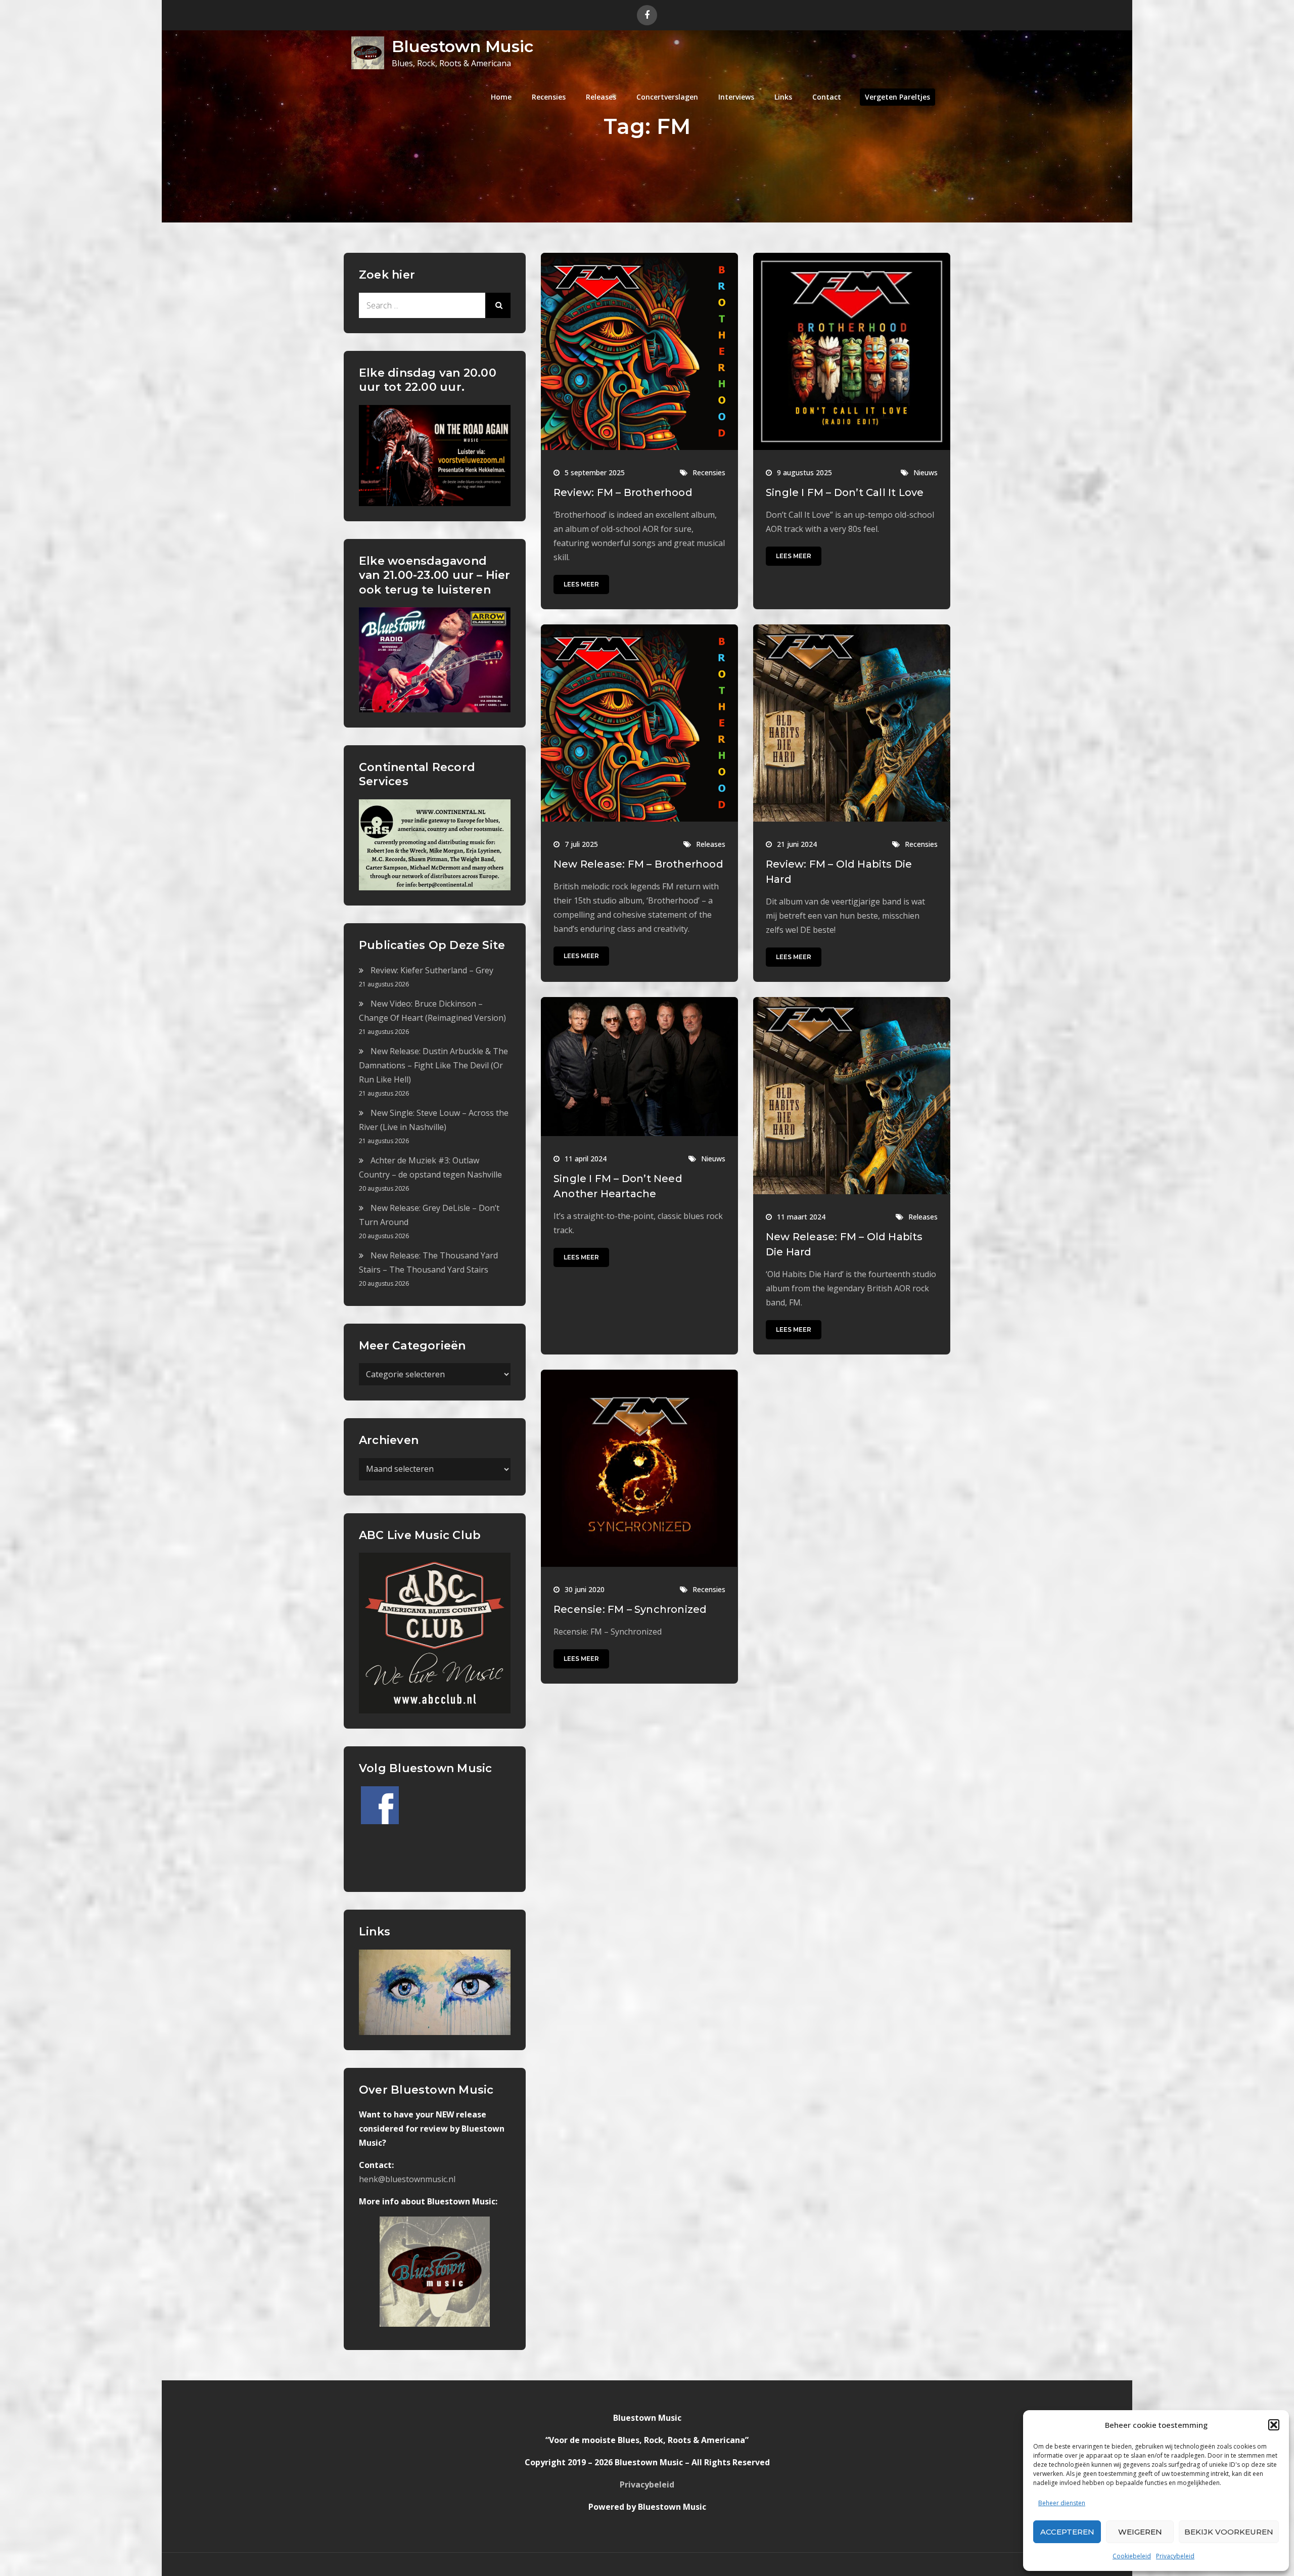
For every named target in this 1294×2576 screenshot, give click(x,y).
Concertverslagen (667, 97)
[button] (1274, 2425)
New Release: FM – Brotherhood (638, 864)
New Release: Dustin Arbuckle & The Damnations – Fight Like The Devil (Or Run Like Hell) (433, 1065)
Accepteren (1067, 2532)
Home (501, 97)
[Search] (498, 305)
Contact (827, 97)
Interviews (736, 97)
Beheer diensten (1062, 2503)
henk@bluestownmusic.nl (407, 2179)
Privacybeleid (1175, 2556)
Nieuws (926, 472)
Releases (601, 97)
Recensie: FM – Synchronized (630, 1609)
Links (783, 97)
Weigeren (1140, 2532)
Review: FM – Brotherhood (623, 492)
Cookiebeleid (1132, 2556)
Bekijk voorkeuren (1229, 2532)
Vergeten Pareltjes (897, 97)
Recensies (549, 97)
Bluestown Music (463, 46)
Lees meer (581, 584)
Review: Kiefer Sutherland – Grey (432, 970)
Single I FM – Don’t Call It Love (845, 492)
